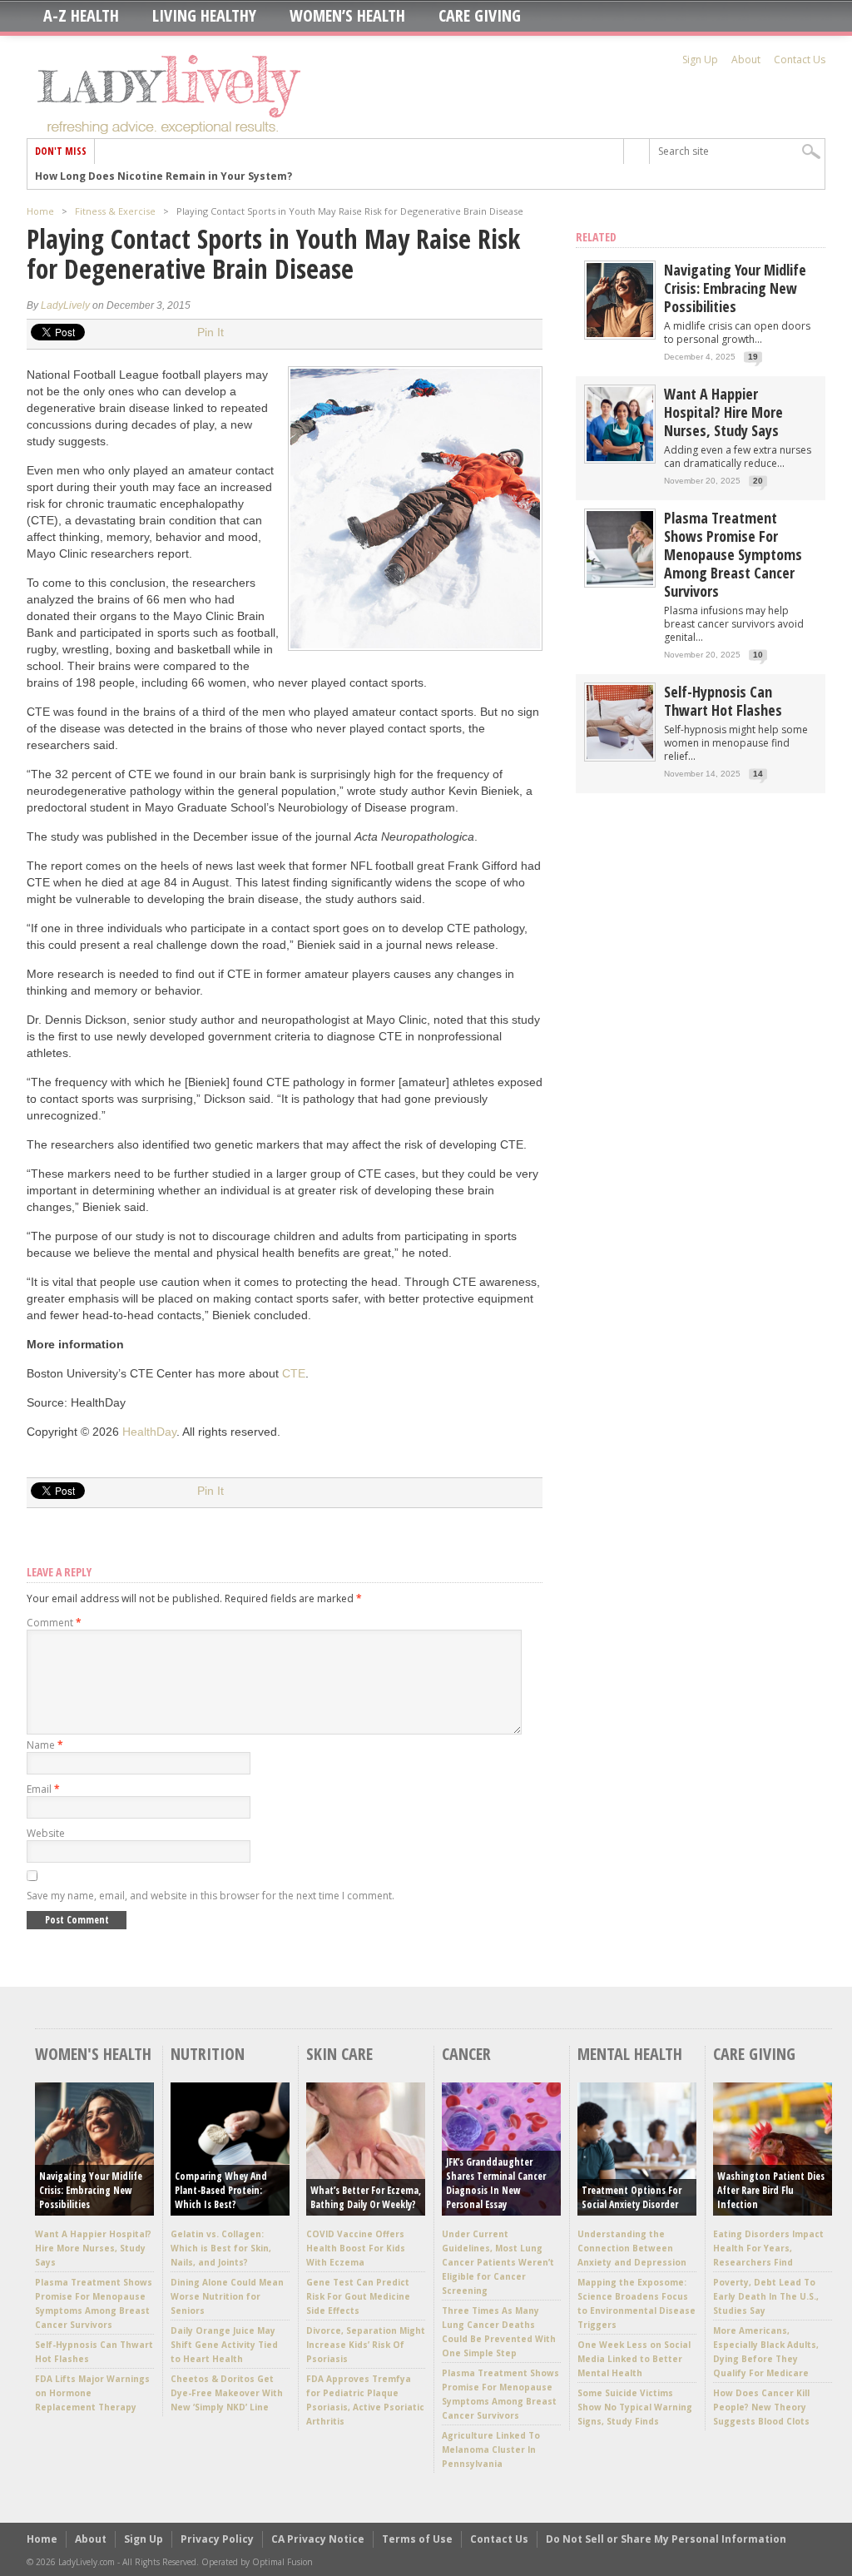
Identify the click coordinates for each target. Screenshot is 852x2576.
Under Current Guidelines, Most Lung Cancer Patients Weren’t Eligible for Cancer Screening (498, 2262)
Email (43, 1789)
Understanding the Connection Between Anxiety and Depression (632, 2248)
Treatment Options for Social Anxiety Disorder (632, 2197)
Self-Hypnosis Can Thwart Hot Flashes (723, 701)
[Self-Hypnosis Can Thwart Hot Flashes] (620, 755)
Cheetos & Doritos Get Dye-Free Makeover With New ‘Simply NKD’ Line (227, 2393)
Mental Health (630, 2054)
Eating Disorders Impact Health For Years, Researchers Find (768, 2248)
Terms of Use (417, 2539)
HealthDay (149, 1432)
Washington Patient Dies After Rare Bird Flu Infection (771, 2190)
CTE (294, 1373)
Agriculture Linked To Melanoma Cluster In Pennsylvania (491, 2449)
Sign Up (700, 60)
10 (758, 655)
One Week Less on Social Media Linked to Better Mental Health (634, 2359)
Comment (54, 1623)
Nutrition (208, 2054)
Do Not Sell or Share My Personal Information (666, 2539)
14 (758, 774)
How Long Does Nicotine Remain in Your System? (163, 176)
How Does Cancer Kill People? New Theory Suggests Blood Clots (761, 2407)
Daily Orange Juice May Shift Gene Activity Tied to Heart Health (224, 2345)
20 (758, 481)
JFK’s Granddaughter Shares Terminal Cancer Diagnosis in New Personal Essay (496, 2183)
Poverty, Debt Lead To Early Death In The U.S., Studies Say (766, 2296)
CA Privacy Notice (318, 2539)
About (746, 60)
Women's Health (93, 2054)
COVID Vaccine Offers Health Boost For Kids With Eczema (356, 2248)
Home (40, 211)
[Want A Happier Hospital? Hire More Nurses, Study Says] (620, 457)
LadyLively (65, 305)
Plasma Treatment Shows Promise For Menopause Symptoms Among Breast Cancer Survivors (733, 554)
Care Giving (480, 16)
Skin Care (339, 2054)
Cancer (466, 2054)
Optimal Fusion (282, 2562)
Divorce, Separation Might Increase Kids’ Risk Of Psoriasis (366, 2345)
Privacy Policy (217, 2539)
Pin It (211, 332)
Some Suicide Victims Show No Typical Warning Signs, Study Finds (635, 2407)
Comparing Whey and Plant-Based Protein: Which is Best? (221, 2190)
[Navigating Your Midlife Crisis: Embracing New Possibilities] (620, 333)
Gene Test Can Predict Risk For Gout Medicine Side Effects (358, 2296)
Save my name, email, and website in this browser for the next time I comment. (211, 1896)
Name (45, 1745)
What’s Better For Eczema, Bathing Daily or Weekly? (366, 2197)
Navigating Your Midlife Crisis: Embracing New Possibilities (735, 288)
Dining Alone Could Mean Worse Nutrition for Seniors (227, 2296)
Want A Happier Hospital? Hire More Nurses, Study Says (723, 412)
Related (596, 237)
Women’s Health (347, 16)
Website (46, 1833)
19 (753, 357)
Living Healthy (204, 16)
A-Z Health (81, 16)
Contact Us (800, 60)
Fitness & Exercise (115, 211)
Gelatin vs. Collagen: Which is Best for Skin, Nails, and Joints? (221, 2248)
